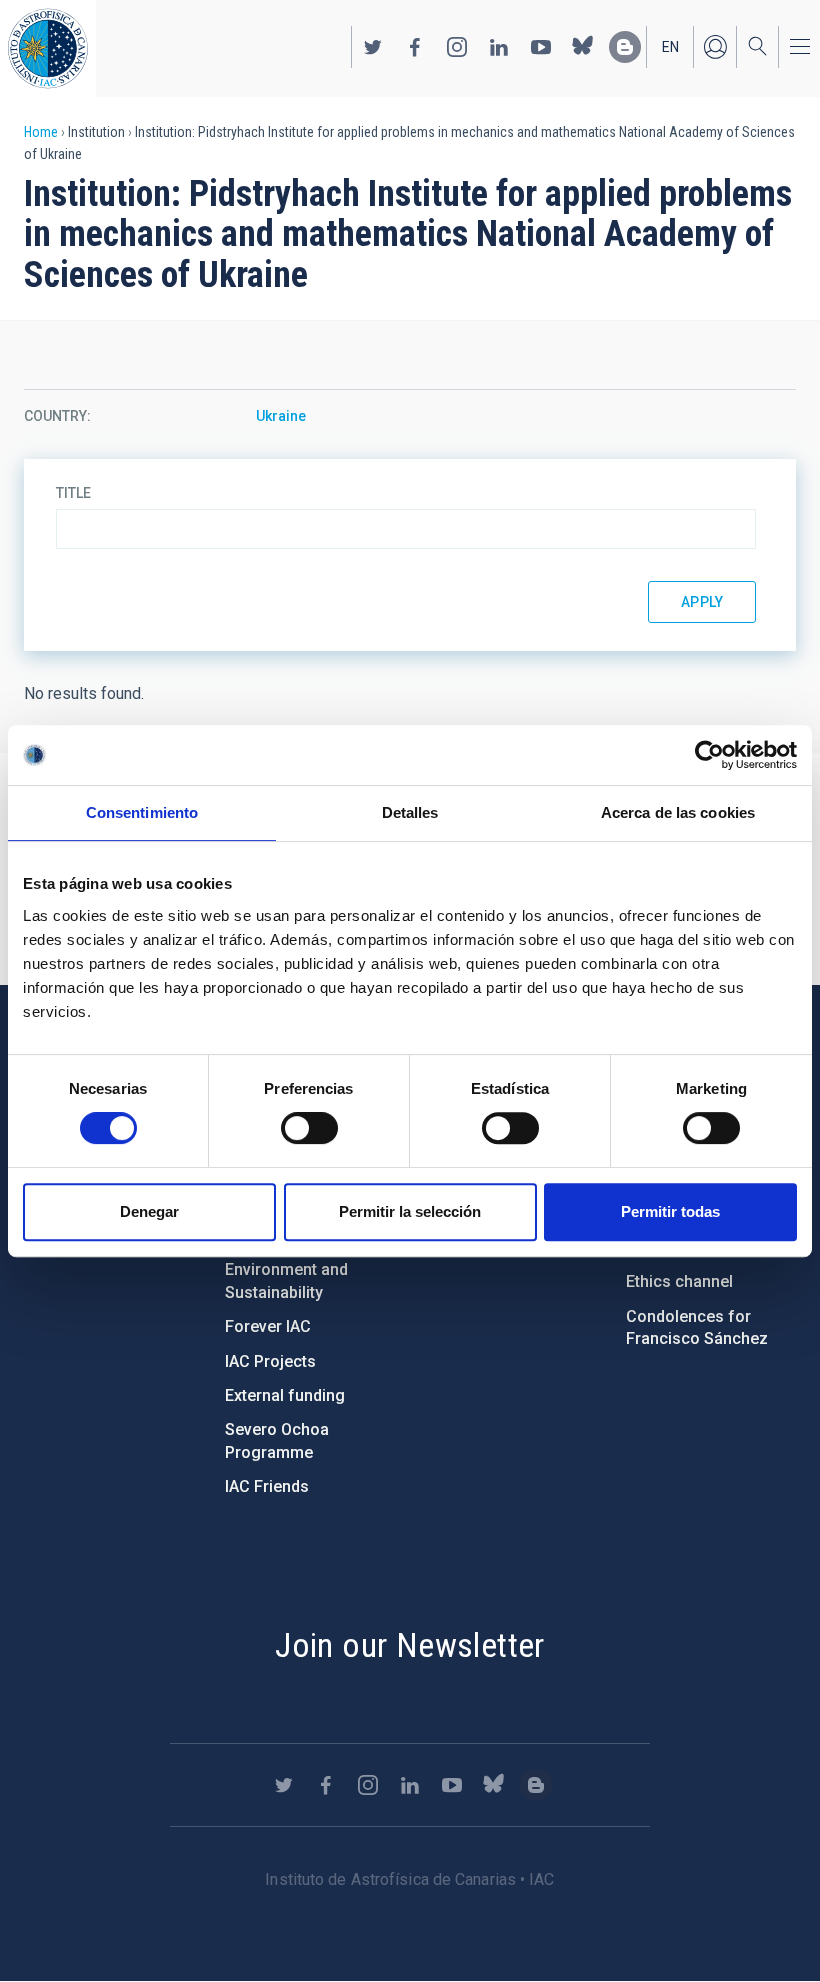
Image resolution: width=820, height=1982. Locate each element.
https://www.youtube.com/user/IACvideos (541, 47)
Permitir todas (670, 1211)
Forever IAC (268, 1326)
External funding (285, 1395)
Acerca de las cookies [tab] (678, 812)
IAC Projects (270, 1361)
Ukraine (281, 416)
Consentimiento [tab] (142, 812)
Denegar (149, 1211)
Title (73, 493)
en (670, 47)
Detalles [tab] (410, 812)
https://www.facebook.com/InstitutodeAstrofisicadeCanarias (415, 47)
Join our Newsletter (410, 1645)
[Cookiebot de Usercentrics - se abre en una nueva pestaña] (709, 755)
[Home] (48, 48)
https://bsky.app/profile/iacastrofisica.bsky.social (583, 47)
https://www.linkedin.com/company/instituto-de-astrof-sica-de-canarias (499, 47)
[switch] (309, 1128)
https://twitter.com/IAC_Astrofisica (373, 47)
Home (41, 132)
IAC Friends (267, 1486)
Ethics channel (679, 1281)
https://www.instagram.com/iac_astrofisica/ (457, 47)
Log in (715, 47)
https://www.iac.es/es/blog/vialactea (625, 47)
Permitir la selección (410, 1211)
